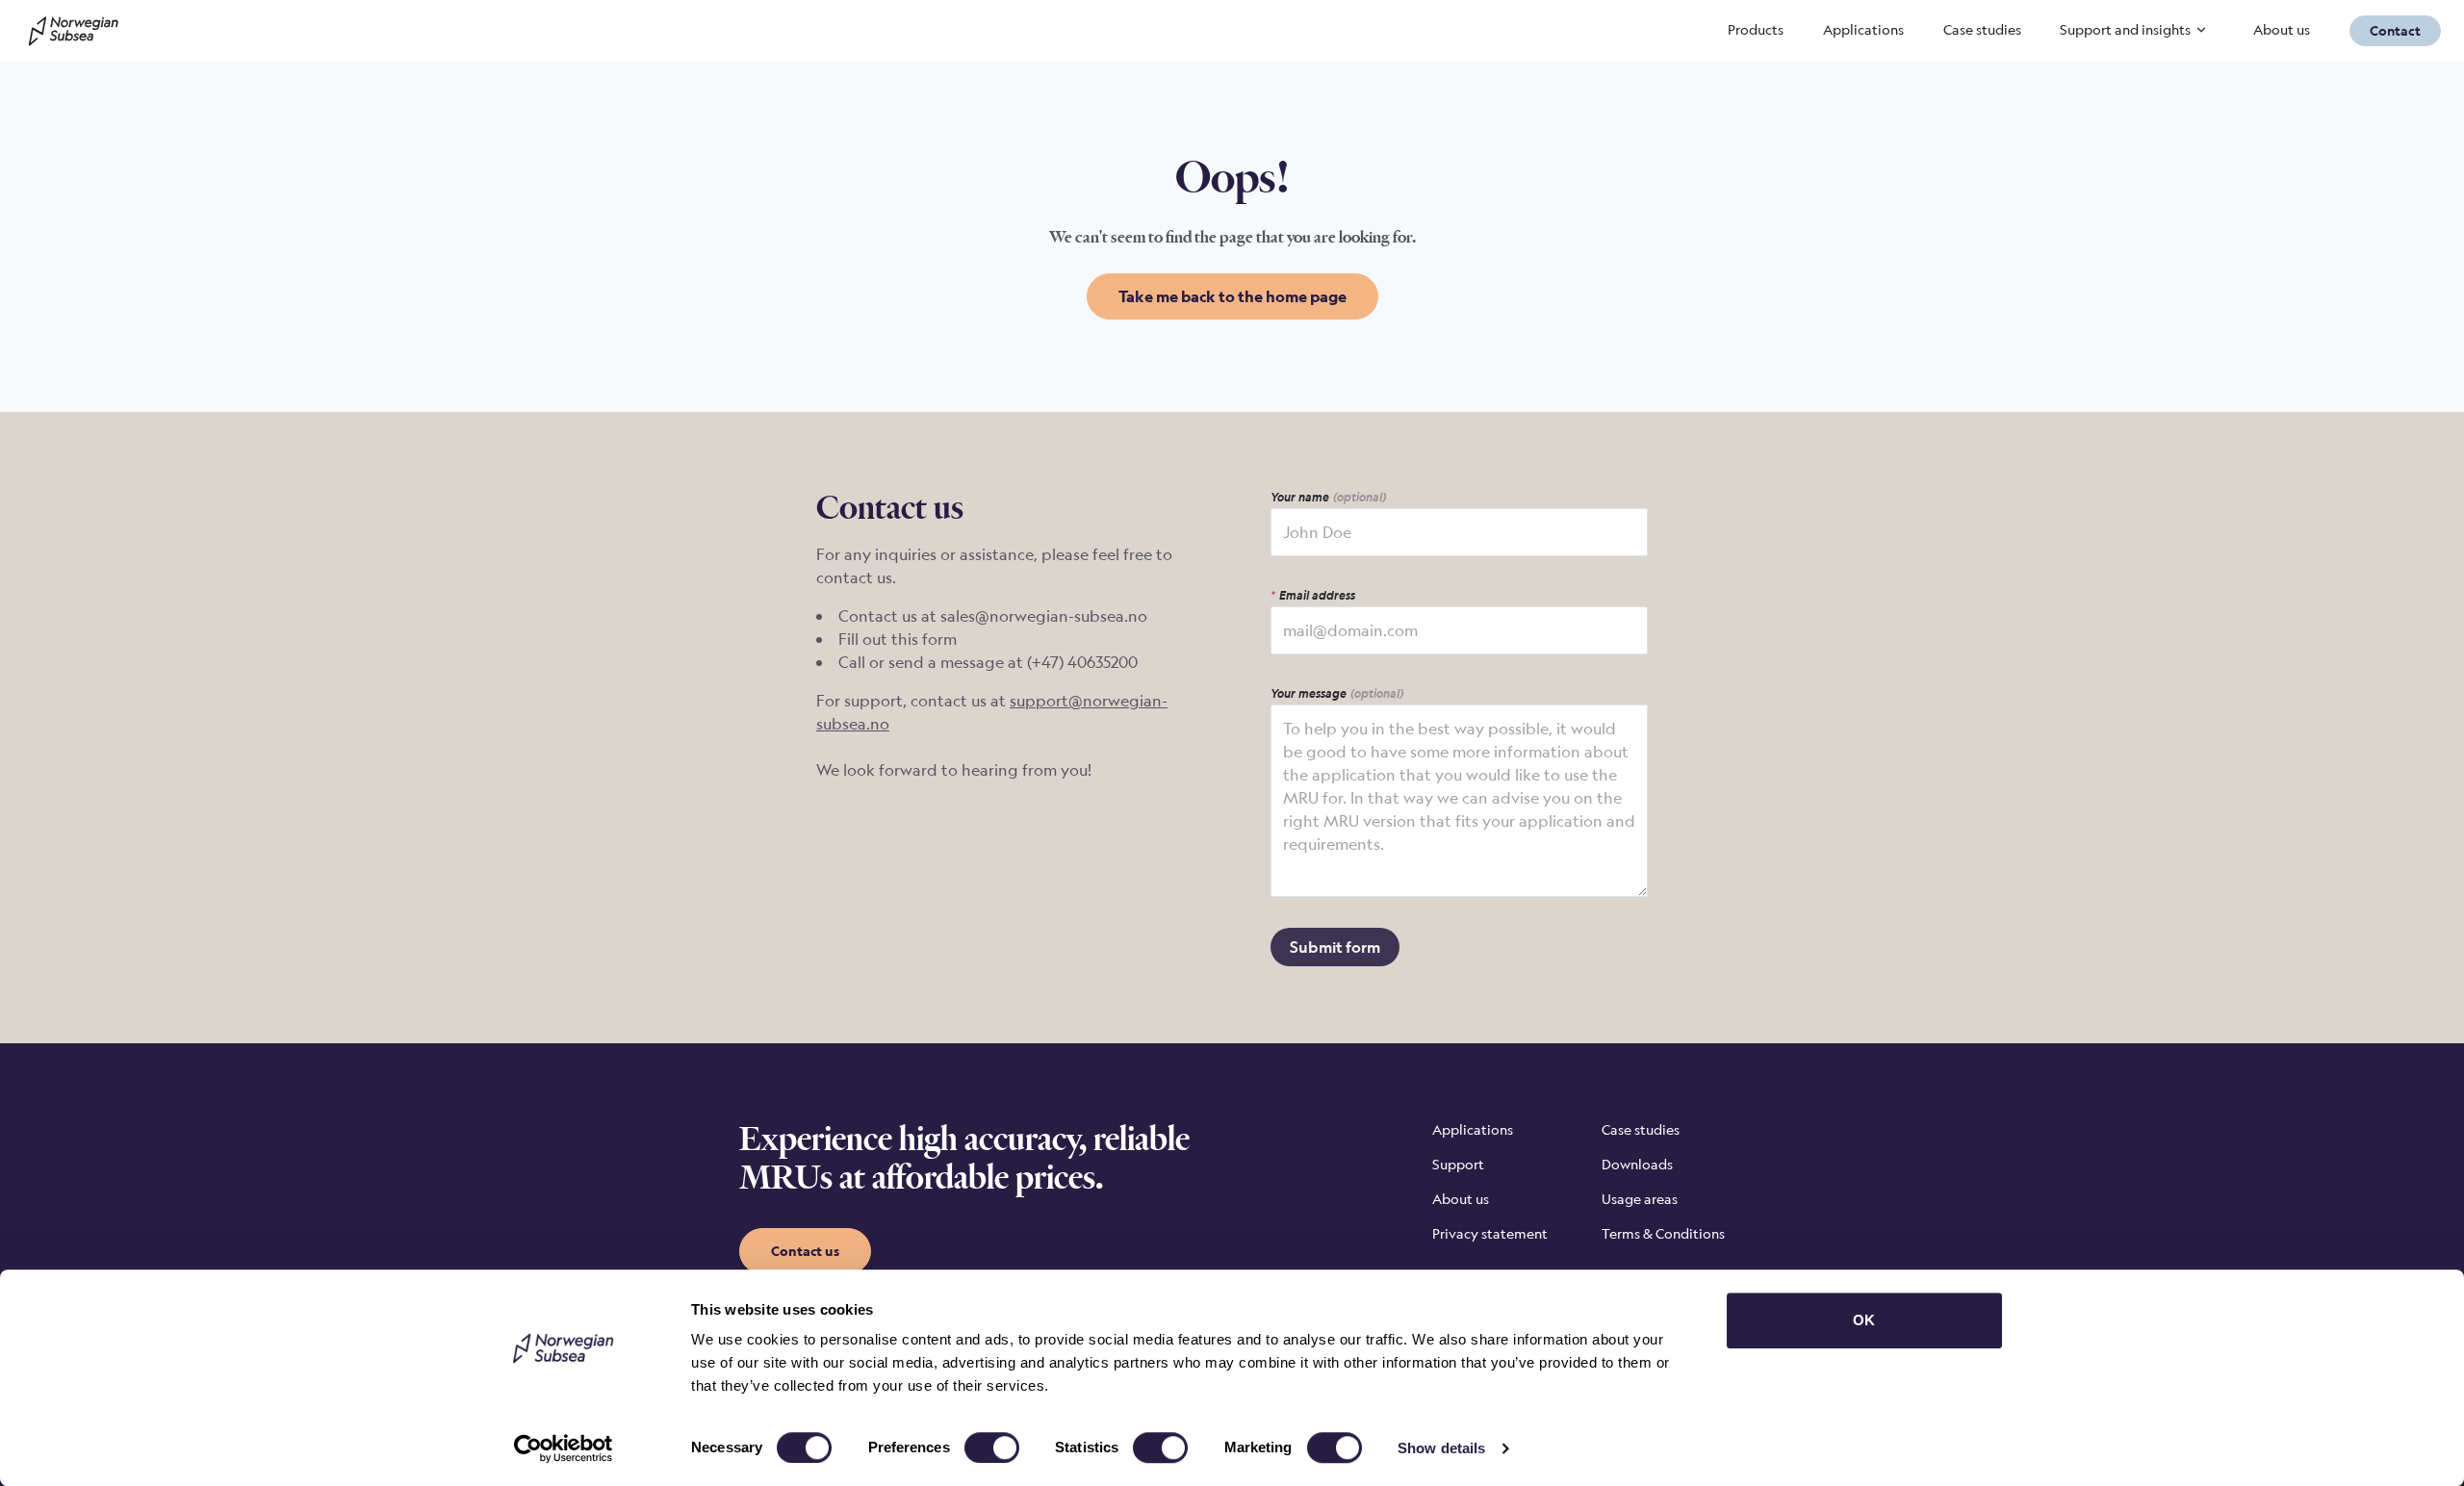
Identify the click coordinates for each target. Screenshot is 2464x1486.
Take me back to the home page (1232, 296)
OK (1864, 1320)
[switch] (992, 1448)
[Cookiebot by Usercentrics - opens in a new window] (564, 1448)
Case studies (1982, 29)
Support (1458, 1164)
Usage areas (1640, 1199)
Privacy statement (1490, 1233)
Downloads (1637, 1164)
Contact (2395, 30)
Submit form (1335, 947)
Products (1756, 29)
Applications (1863, 29)
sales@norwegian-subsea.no (1044, 616)
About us (2282, 29)
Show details (1441, 1448)
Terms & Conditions (1663, 1233)
